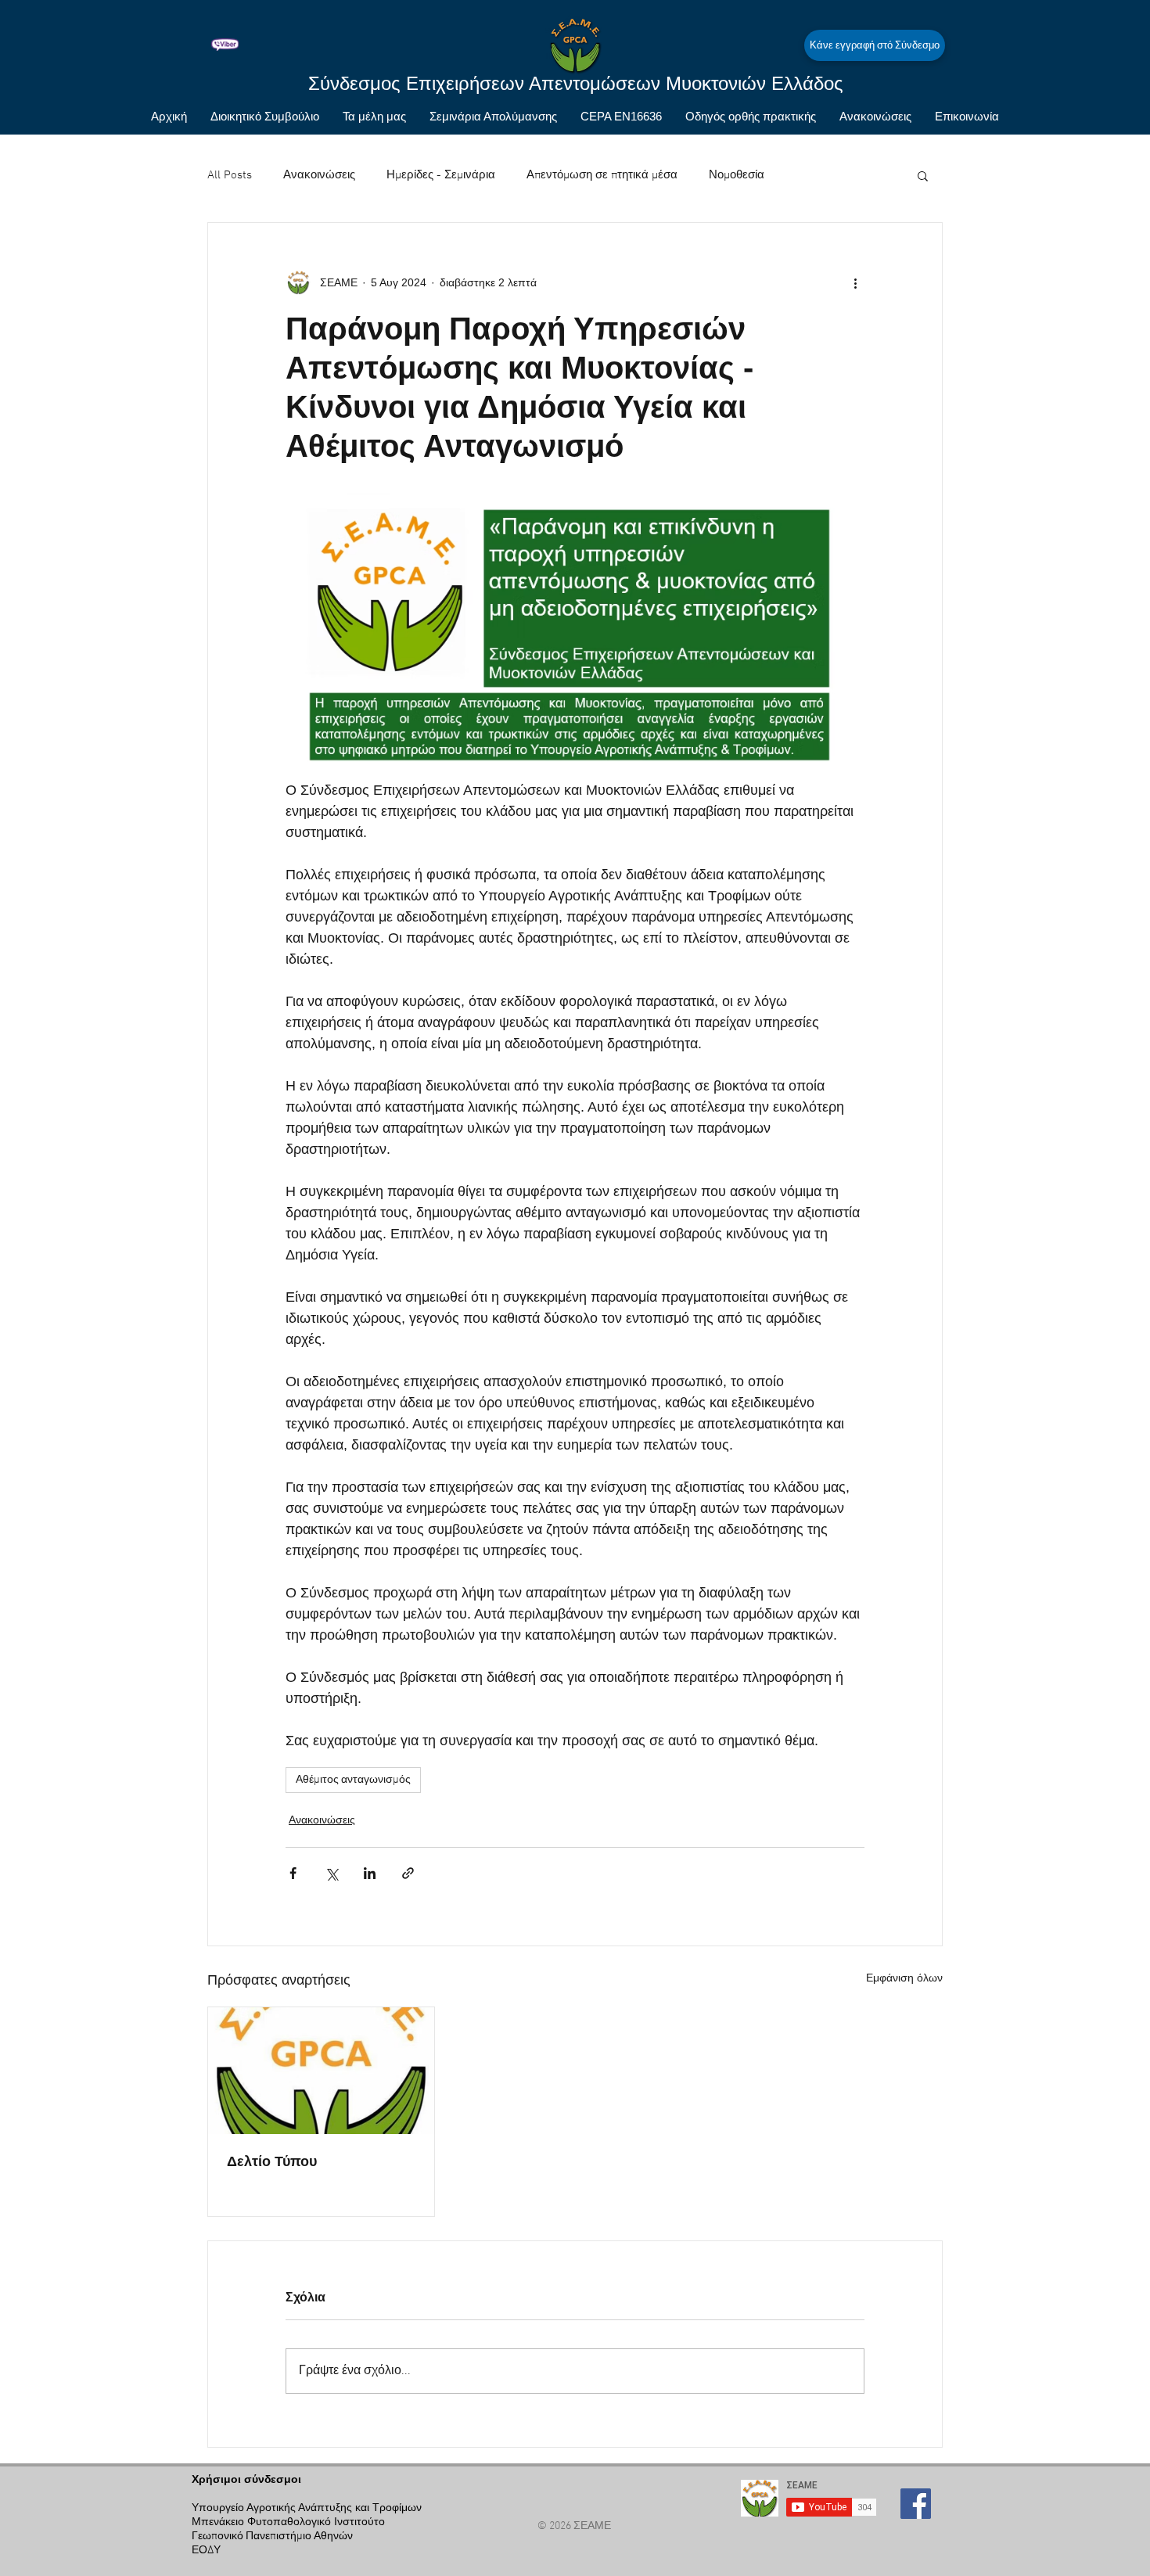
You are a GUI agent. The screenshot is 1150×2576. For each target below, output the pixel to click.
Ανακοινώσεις (319, 175)
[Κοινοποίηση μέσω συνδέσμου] (408, 1873)
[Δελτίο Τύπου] (321, 2071)
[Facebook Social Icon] (916, 2504)
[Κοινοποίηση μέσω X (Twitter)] (331, 1873)
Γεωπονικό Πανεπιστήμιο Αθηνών (272, 2536)
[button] (923, 175)
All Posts (230, 175)
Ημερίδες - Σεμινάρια (441, 175)
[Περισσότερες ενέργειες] (855, 282)
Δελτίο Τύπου (272, 2161)
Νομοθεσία (737, 175)
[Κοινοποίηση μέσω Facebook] (293, 1873)
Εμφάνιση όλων (904, 1978)
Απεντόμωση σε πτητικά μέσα (602, 175)
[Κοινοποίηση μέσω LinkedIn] (370, 1873)
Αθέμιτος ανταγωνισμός (353, 1780)
